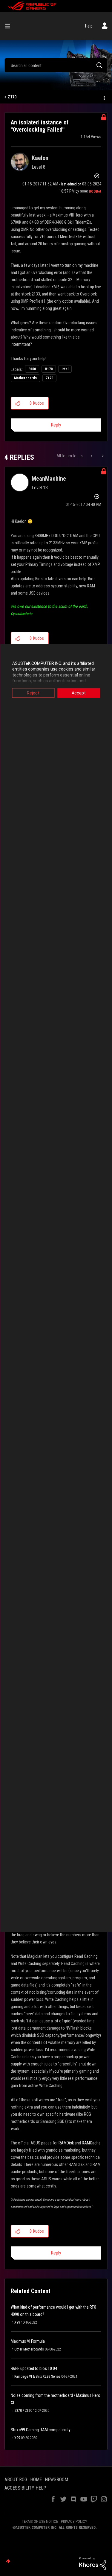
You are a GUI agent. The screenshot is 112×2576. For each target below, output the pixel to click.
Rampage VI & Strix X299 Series (37, 2377)
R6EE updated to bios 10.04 (34, 2368)
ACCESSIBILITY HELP (25, 2488)
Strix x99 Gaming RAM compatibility (41, 2430)
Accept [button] (79, 693)
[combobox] (56, 65)
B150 (32, 369)
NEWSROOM (56, 2480)
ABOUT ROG (16, 2480)
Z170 (12, 97)
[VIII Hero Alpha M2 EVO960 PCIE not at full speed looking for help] (102, 456)
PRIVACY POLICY (74, 2521)
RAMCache (91, 2143)
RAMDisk (66, 2143)
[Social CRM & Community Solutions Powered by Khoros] (93, 2563)
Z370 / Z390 (23, 2411)
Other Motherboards (29, 2349)
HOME (36, 2480)
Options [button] (104, 97)
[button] (18, 403)
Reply (56, 425)
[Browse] (10, 26)
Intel (65, 369)
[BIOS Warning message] (92, 456)
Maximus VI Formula (28, 2341)
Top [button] (8, 2561)
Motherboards (25, 378)
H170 (49, 369)
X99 (17, 2322)
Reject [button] (33, 693)
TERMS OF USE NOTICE (40, 2521)
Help (89, 26)
